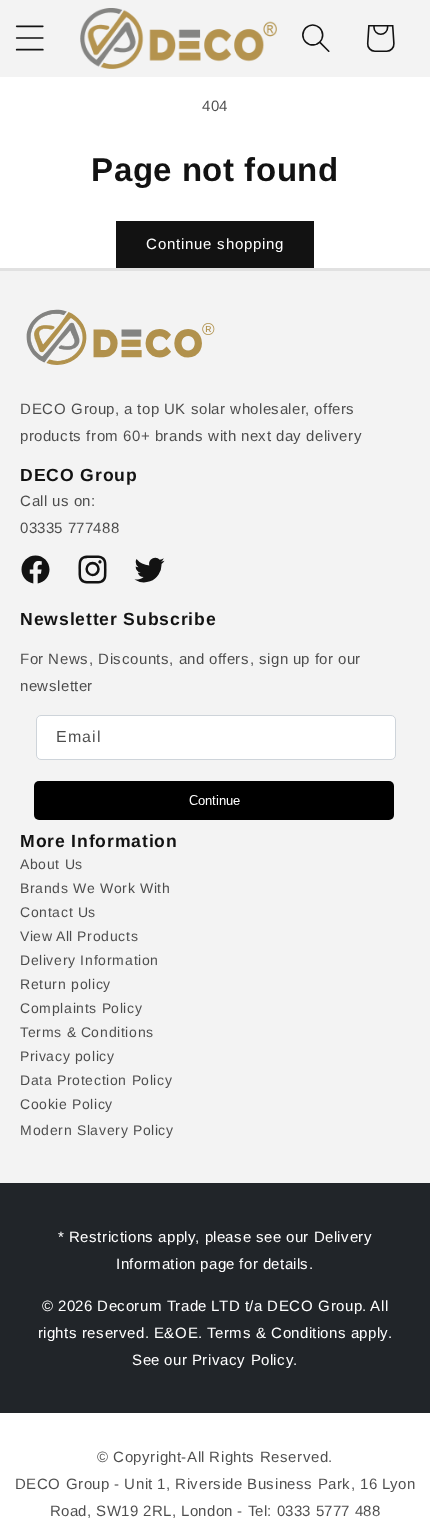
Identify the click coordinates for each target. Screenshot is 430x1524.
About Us (51, 864)
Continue (214, 800)
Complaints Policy (81, 1008)
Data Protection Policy (96, 1080)
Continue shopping (215, 243)
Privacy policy (67, 1056)
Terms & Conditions (87, 1032)
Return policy (65, 984)
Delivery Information (89, 960)
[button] (316, 38)
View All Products (79, 936)
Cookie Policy (66, 1104)
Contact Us (58, 912)
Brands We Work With (95, 888)
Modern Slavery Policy (97, 1130)
